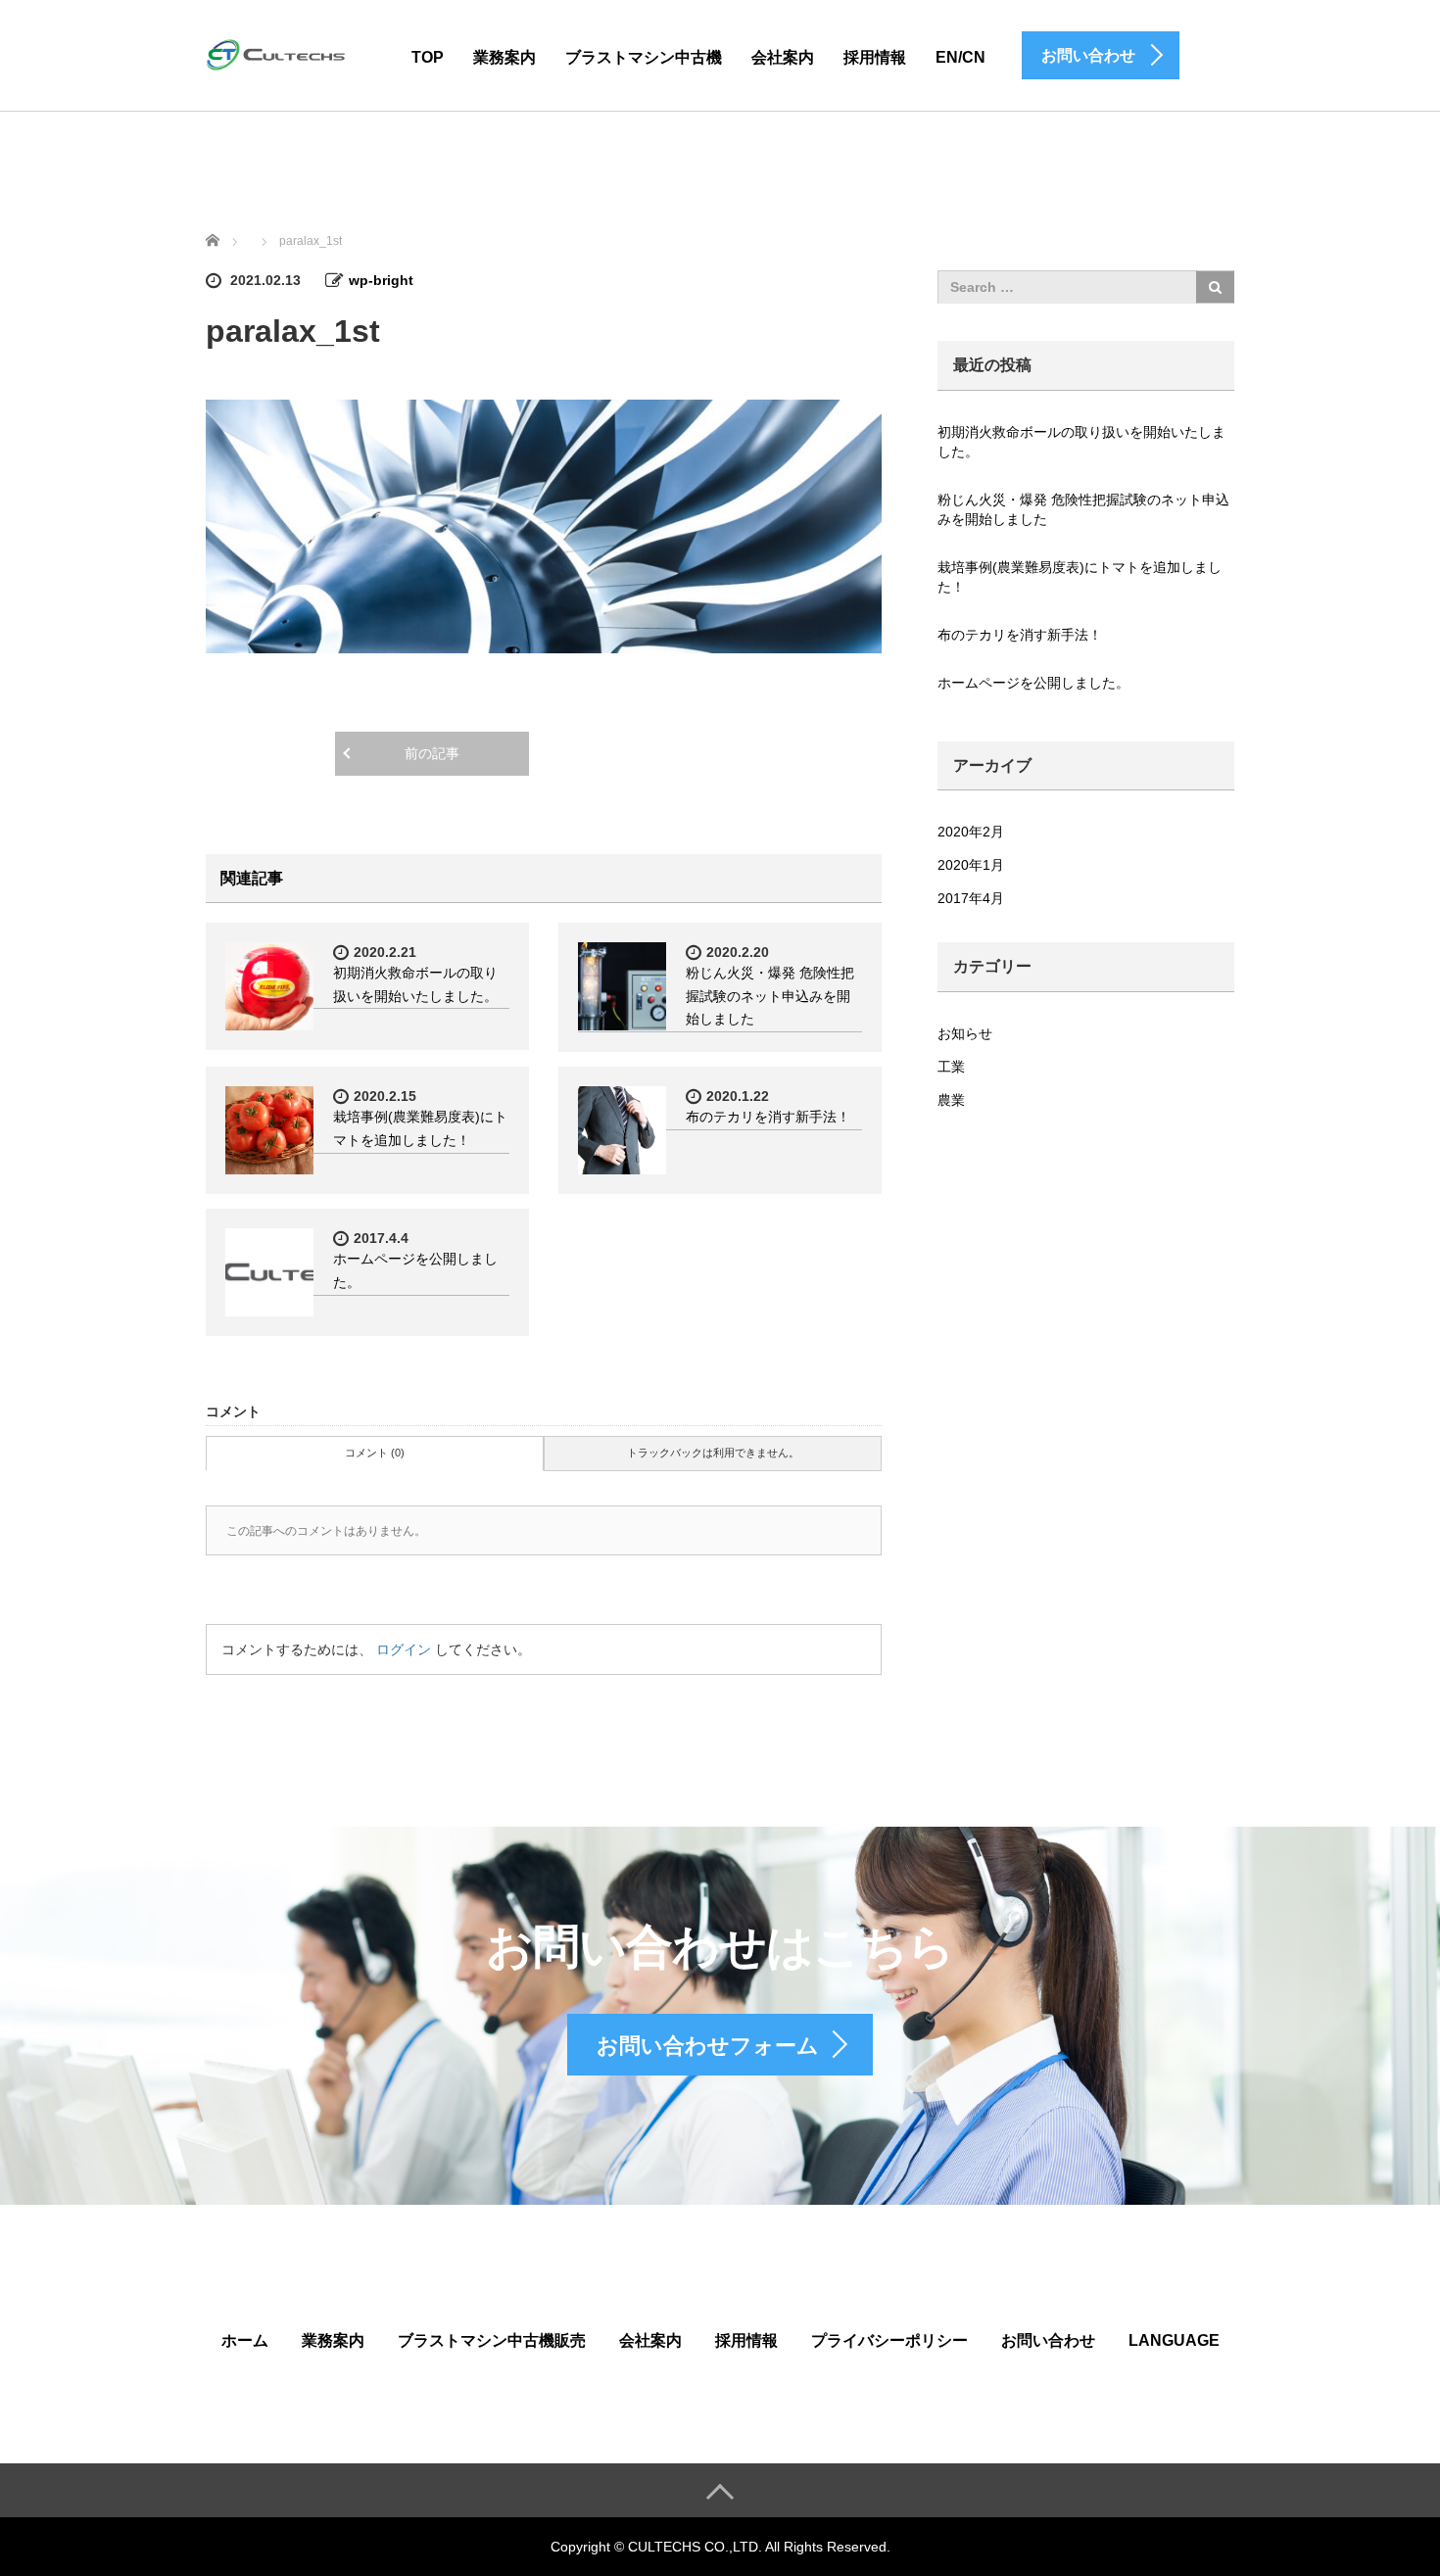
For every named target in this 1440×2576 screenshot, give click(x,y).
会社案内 (783, 57)
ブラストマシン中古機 (644, 57)
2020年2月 (971, 832)
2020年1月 (971, 865)
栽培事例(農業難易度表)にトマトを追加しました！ (1080, 577)
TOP (428, 57)
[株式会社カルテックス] (279, 54)
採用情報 (875, 57)
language (1174, 2340)
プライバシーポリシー (889, 2340)
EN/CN (960, 57)
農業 (951, 1100)
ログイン (404, 1649)
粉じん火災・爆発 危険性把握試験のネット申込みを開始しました (770, 996)
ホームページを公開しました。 (1033, 683)
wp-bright (381, 280)
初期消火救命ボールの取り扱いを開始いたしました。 (1081, 442)
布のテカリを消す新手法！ (768, 1117)
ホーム (245, 2340)
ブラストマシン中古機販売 (492, 2340)
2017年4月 (971, 898)
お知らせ (965, 1033)
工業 (951, 1067)
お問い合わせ (1048, 2340)
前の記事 (432, 753)
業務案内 (504, 57)
